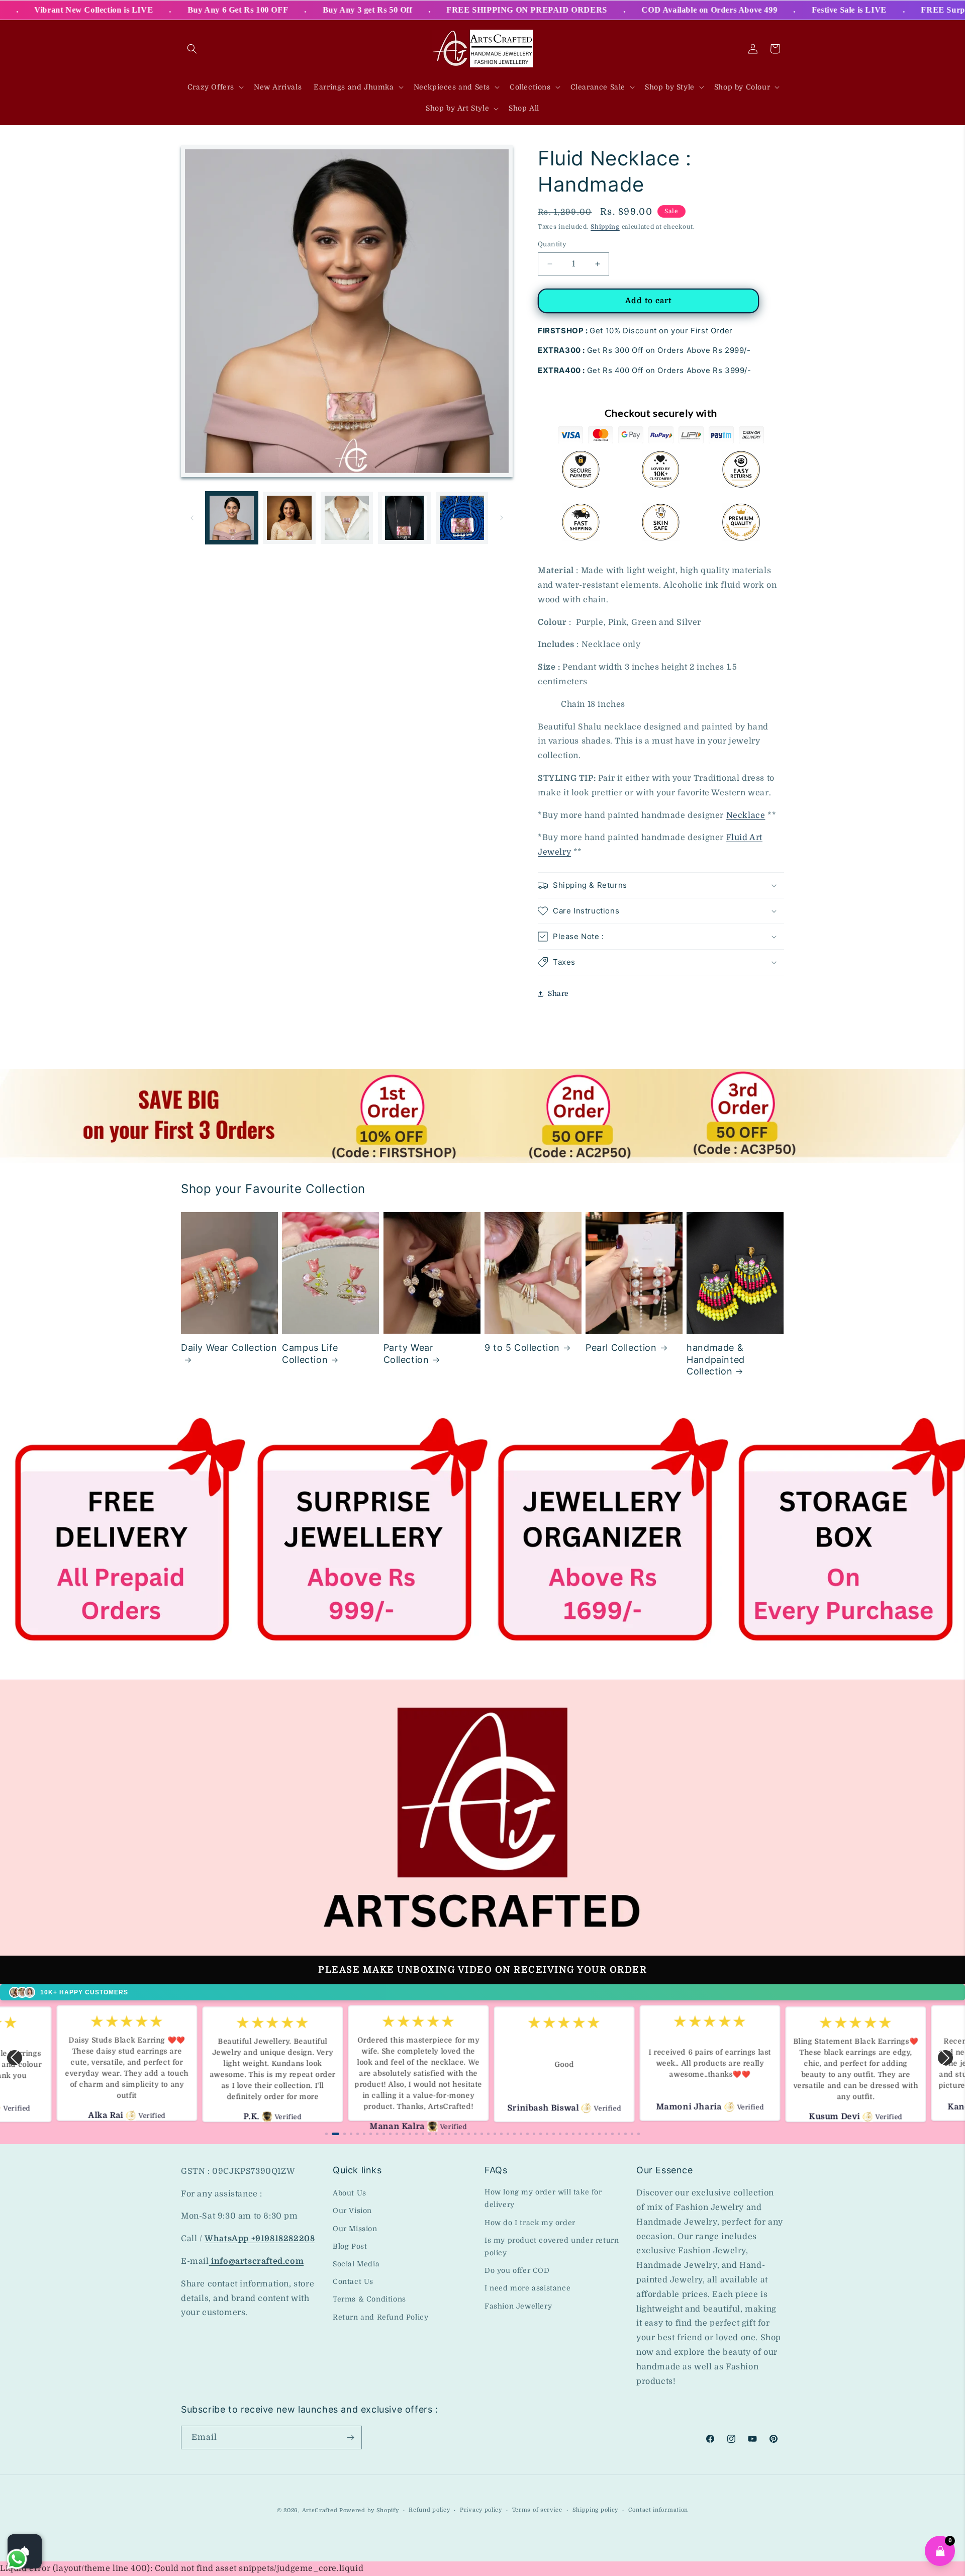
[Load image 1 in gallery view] (232, 518)
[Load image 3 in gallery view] (347, 518)
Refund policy (429, 2510)
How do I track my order (530, 2223)
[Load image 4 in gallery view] (404, 518)
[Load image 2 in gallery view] (289, 518)
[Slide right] (502, 518)
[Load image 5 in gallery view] (462, 518)
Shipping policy (596, 2510)
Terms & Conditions (369, 2299)
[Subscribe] (350, 2437)
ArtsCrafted (320, 2510)
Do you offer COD (517, 2270)
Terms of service (537, 2510)
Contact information (658, 2510)
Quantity (552, 244)
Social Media (356, 2264)
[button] (192, 49)
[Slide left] (192, 518)
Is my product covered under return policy (552, 2246)
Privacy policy (481, 2510)
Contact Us (353, 2281)
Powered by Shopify (369, 2510)
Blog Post (350, 2246)
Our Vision (352, 2211)
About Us (350, 2193)
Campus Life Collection (310, 1353)
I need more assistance (527, 2288)
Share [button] (558, 993)
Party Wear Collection (409, 1353)
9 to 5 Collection (522, 1348)
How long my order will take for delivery (543, 2198)
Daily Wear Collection (229, 1348)
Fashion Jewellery (518, 2306)
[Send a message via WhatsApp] (17, 2559)
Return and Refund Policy (380, 2317)
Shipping (605, 227)
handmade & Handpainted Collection (716, 1359)
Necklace (746, 815)
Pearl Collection (621, 1348)
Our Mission (355, 2229)
